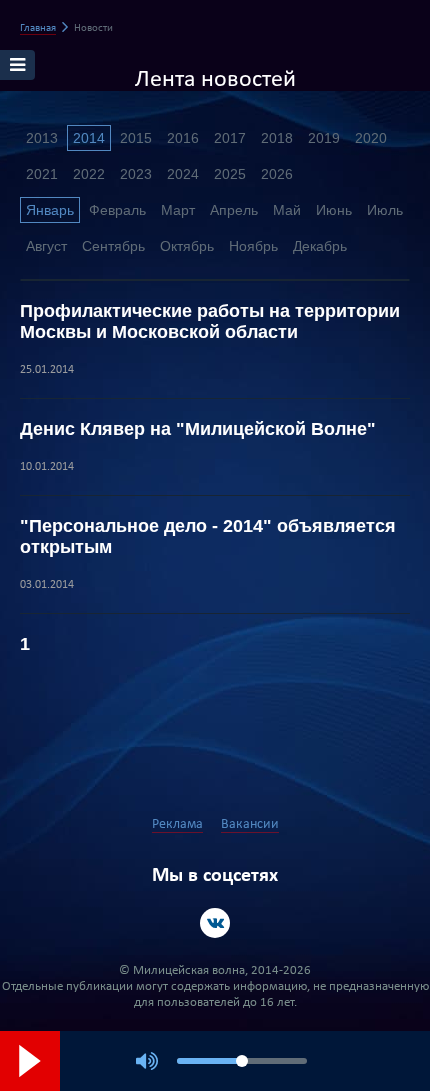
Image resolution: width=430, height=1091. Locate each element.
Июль (385, 210)
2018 (277, 138)
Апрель (234, 210)
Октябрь (187, 246)
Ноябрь (253, 246)
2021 (42, 174)
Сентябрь (113, 246)
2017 (230, 138)
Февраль (117, 210)
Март (178, 210)
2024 (183, 174)
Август (46, 246)
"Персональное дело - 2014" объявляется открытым (208, 536)
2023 (136, 174)
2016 (183, 138)
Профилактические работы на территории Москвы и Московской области (210, 321)
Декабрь (320, 246)
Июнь (334, 210)
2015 (136, 138)
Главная (38, 28)
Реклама (177, 824)
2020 (371, 138)
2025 (230, 174)
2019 (324, 138)
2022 (89, 174)
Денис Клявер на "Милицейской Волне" (198, 429)
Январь (50, 210)
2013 (42, 138)
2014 (89, 138)
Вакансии (250, 824)
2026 (277, 174)
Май (287, 210)
